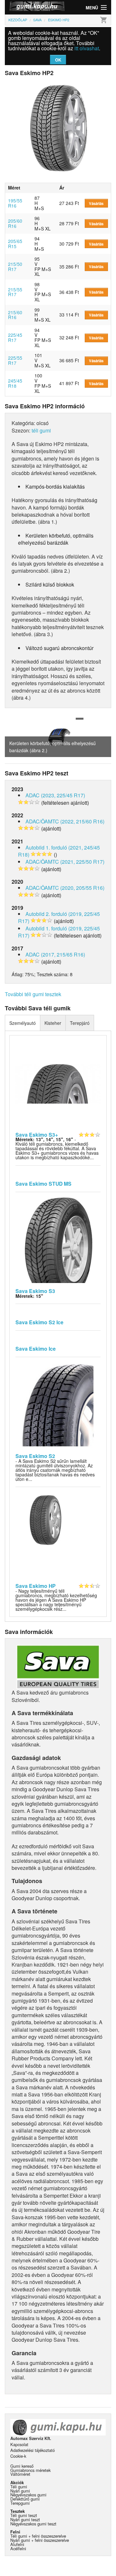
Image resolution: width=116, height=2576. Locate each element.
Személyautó (23, 1023)
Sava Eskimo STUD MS (43, 1184)
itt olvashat (87, 48)
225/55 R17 (15, 360)
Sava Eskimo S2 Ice (39, 1322)
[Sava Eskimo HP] (58, 1534)
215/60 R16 (15, 315)
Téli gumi (19, 2487)
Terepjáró (80, 1023)
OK (58, 60)
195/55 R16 (15, 203)
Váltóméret (20, 2474)
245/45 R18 (15, 383)
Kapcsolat (19, 2444)
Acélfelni (18, 2548)
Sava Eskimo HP (36, 1586)
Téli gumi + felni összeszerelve (38, 2536)
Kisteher (53, 1023)
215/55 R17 (15, 292)
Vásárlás (96, 203)
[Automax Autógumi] (31, 7)
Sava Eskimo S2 (35, 1456)
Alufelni (17, 2544)
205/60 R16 (15, 223)
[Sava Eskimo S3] (58, 1239)
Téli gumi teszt (24, 2515)
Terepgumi (20, 2503)
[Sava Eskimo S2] (58, 1405)
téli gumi (41, 430)
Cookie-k (18, 2456)
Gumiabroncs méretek (30, 2470)
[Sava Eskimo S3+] (58, 1083)
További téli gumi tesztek (33, 994)
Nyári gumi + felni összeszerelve (40, 2540)
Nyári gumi (20, 2491)
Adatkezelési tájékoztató (33, 2450)
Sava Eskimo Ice (36, 1349)
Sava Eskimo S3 (35, 1291)
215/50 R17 (15, 267)
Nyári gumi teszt (25, 2519)
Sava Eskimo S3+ (37, 1135)
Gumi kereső (22, 2466)
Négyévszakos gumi (28, 2495)
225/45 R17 (15, 337)
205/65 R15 (15, 244)
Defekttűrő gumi (25, 2499)
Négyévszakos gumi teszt (33, 2524)
